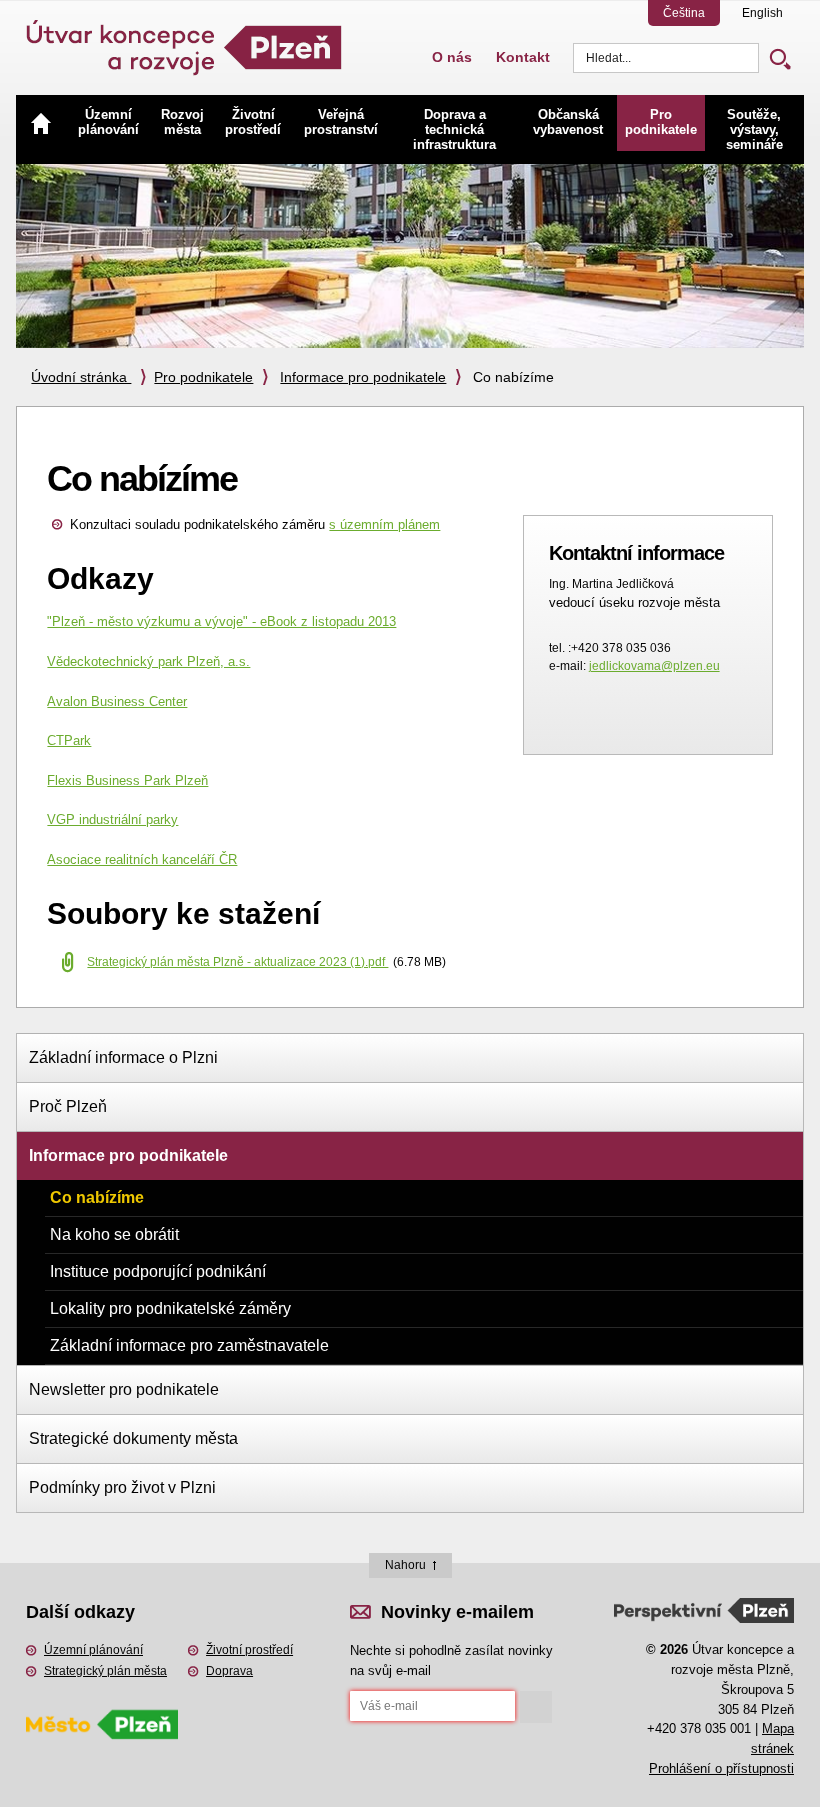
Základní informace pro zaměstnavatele (189, 1345)
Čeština (684, 13)
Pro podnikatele (661, 122)
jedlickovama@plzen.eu (654, 666)
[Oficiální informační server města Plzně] (102, 1698)
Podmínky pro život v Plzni (122, 1487)
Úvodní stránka (81, 377)
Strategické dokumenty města (133, 1438)
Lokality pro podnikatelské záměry (170, 1308)
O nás (452, 57)
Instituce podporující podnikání (158, 1271)
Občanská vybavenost (568, 122)
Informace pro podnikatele (363, 377)
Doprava (229, 1671)
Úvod (41, 123)
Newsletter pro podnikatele (124, 1389)
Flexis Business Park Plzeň (127, 780)
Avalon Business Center (117, 701)
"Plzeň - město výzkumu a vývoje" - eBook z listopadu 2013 (221, 621)
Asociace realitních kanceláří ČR (142, 859)
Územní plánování (108, 122)
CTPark (69, 740)
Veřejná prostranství (341, 122)
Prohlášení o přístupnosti (721, 1768)
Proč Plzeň (68, 1106)
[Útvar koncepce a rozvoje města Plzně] (185, 40)
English (762, 13)
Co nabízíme (97, 1197)
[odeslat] (536, 1707)
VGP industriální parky (112, 819)
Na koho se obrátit (114, 1234)
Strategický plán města (105, 1671)
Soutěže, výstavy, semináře (754, 129)
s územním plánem (384, 524)
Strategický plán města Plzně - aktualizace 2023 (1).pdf (237, 962)
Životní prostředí (253, 122)
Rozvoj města (182, 122)
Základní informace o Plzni (123, 1057)
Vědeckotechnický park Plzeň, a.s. (148, 661)
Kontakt (523, 57)
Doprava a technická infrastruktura (454, 129)
